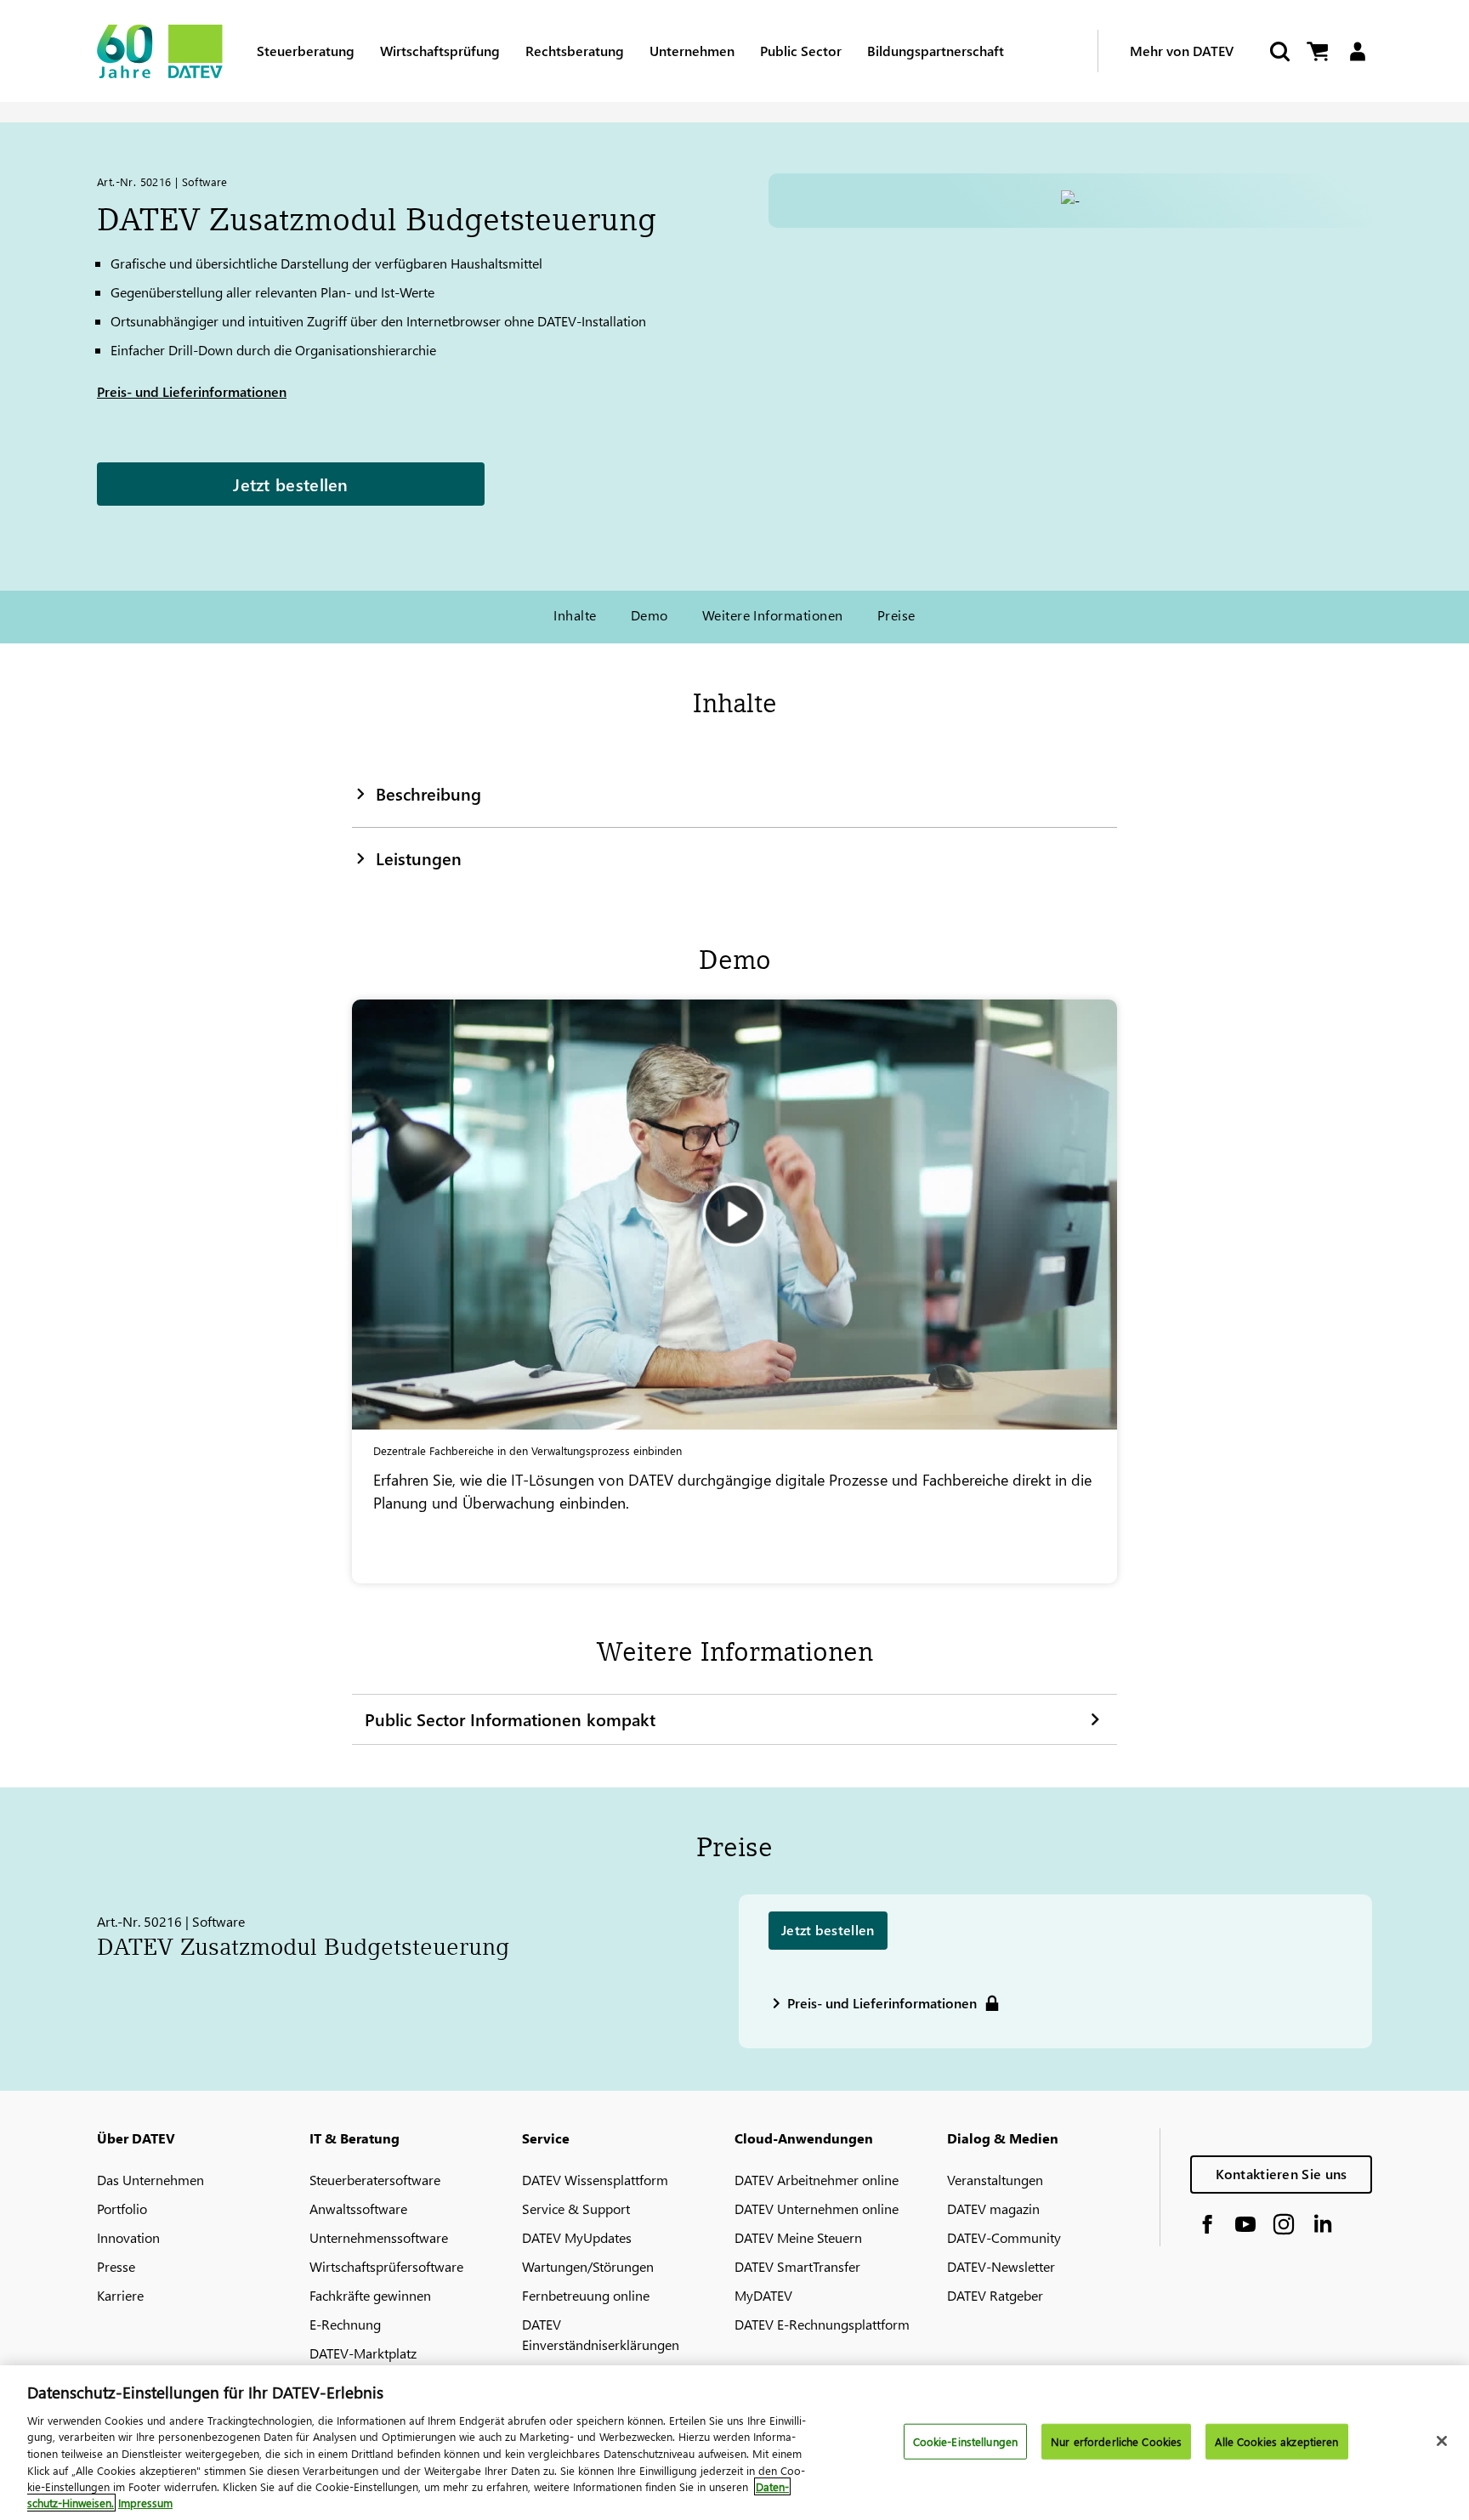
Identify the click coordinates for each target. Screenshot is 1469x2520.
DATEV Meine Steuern (798, 2237)
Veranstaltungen (995, 2180)
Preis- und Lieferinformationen (192, 391)
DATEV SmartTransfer (797, 2266)
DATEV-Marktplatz (363, 2353)
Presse (116, 2266)
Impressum (145, 2503)
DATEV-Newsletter (1001, 2266)
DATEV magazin (993, 2209)
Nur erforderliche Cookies (1116, 2441)
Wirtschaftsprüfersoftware (386, 2266)
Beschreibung (428, 793)
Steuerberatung (306, 51)
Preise (896, 615)
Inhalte (575, 615)
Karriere (120, 2295)
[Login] (1357, 51)
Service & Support (576, 2209)
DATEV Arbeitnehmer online (817, 2180)
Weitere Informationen (773, 615)
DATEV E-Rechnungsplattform (822, 2324)
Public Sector (801, 51)
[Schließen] (1442, 2441)
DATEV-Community (1004, 2237)
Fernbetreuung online (586, 2295)
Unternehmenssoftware (379, 2237)
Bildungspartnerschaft (936, 51)
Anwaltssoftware (358, 2209)
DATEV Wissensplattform (595, 2180)
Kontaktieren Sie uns (1282, 2174)
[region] (734, 2443)
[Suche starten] (1279, 51)
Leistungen (419, 858)
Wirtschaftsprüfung (440, 51)
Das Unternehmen (150, 2180)
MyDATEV (763, 2295)
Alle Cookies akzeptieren (1276, 2441)
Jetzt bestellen (291, 484)
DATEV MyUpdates (577, 2237)
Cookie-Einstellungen (966, 2441)
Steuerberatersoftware (375, 2180)
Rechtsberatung (575, 51)
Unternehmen (692, 51)
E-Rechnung (345, 2324)
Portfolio (122, 2209)
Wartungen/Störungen (588, 2266)
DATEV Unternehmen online (817, 2209)
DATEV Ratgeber (995, 2295)
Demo (649, 615)
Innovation (128, 2237)
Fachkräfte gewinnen (370, 2295)
